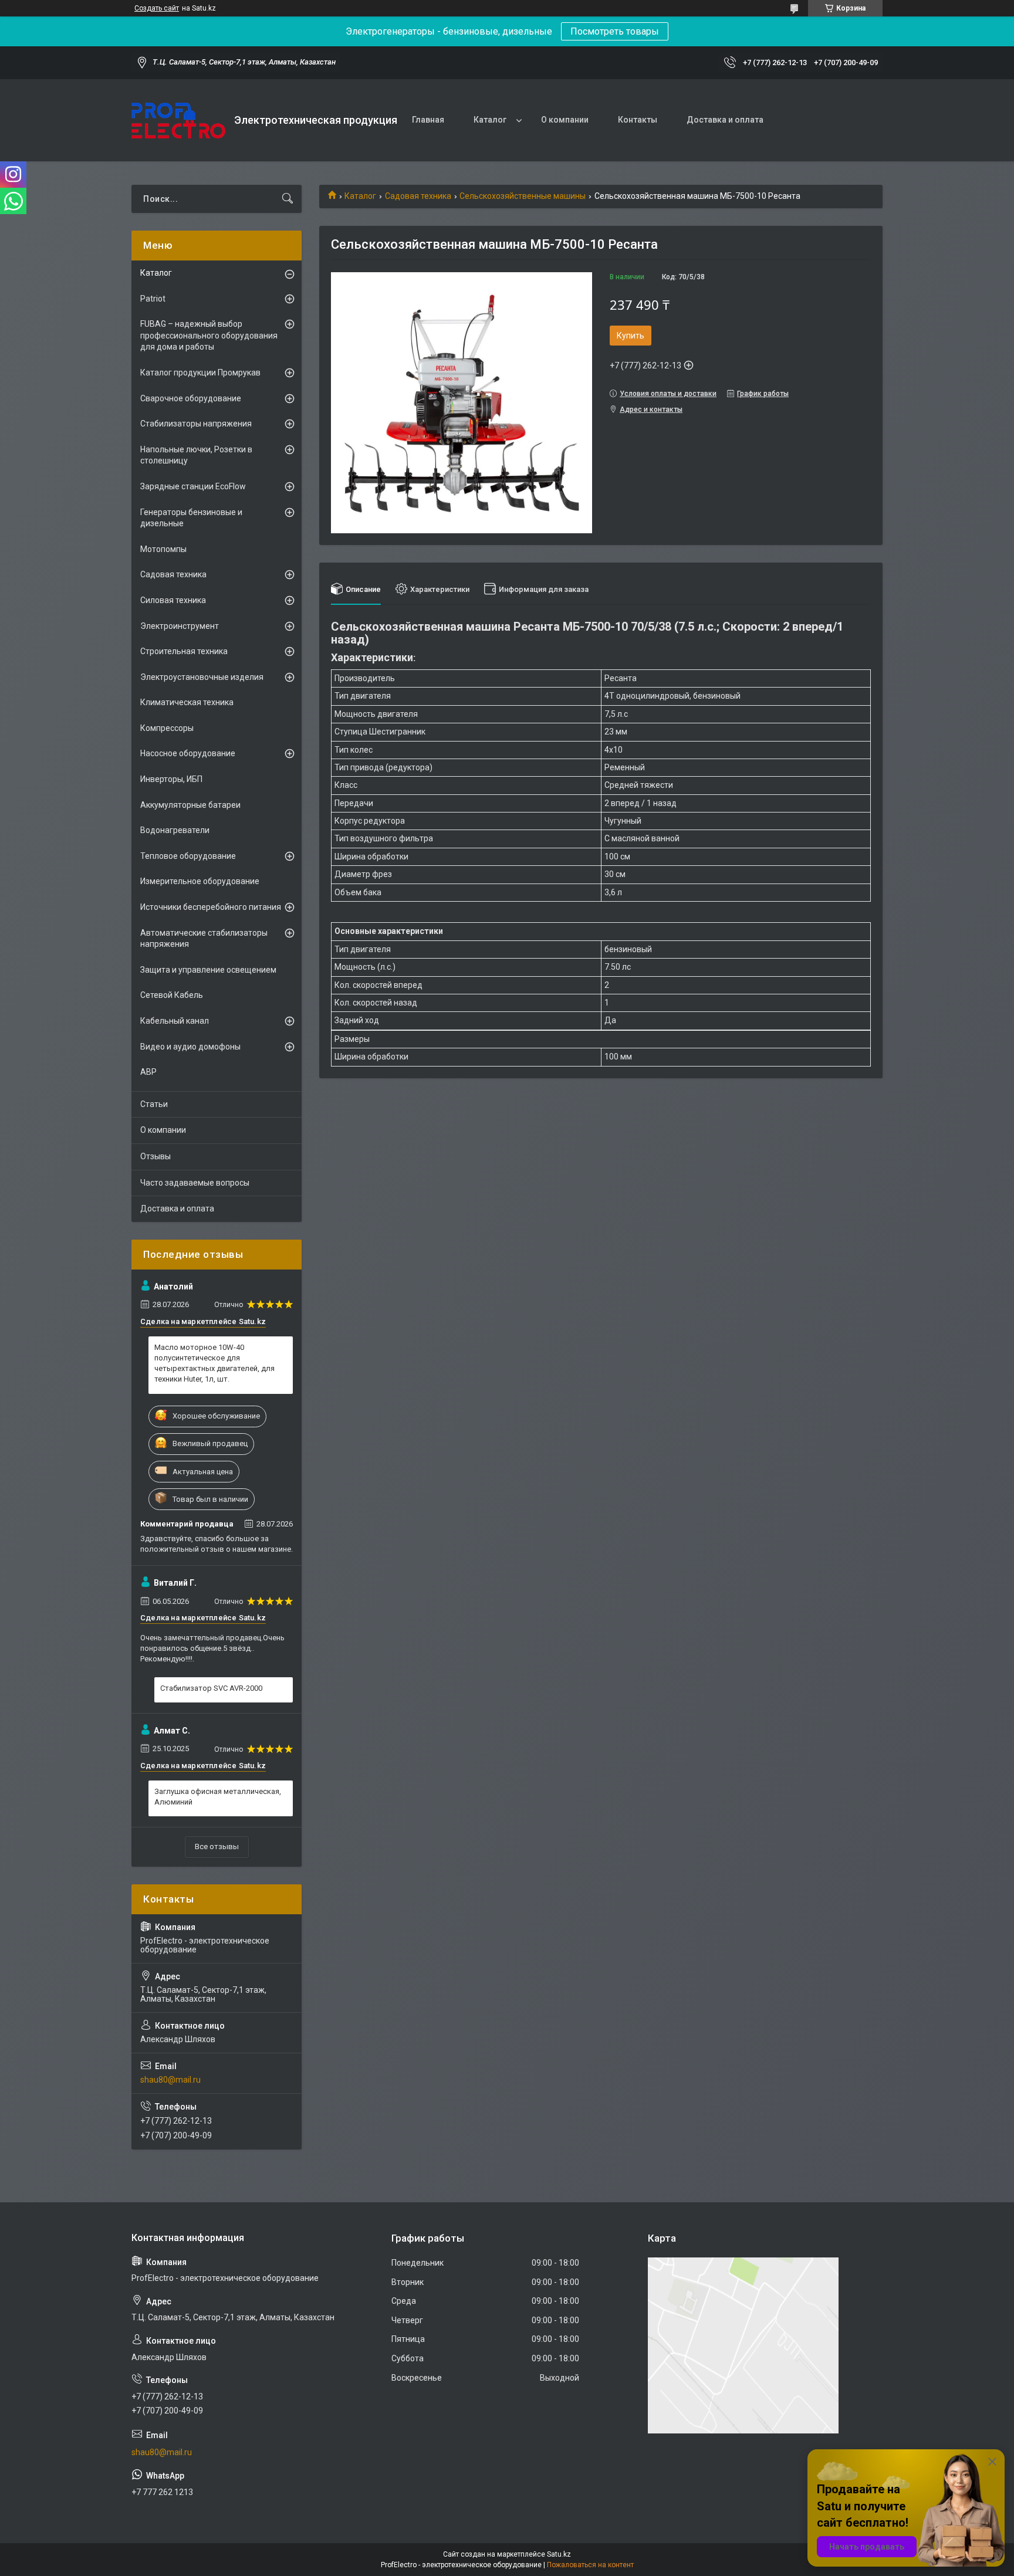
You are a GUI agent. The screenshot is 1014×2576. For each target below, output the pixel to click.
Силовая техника (173, 600)
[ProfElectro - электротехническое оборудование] (178, 121)
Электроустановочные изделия (202, 677)
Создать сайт (157, 8)
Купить (631, 336)
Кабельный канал (175, 1021)
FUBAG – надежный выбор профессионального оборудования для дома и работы (209, 335)
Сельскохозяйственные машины (523, 196)
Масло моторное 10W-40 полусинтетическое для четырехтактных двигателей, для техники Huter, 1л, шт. (214, 1363)
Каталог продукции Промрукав (200, 373)
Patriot (153, 299)
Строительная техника (184, 651)
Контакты (638, 120)
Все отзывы (217, 1846)
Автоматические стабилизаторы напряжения (204, 939)
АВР (148, 1072)
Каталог (490, 120)
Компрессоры (167, 728)
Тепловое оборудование (188, 856)
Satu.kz (559, 2554)
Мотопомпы (163, 549)
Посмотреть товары (615, 31)
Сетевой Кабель (172, 995)
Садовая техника (418, 196)
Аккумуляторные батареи (190, 805)
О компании (565, 120)
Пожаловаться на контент (590, 2565)
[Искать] (288, 199)
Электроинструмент (180, 626)
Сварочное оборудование (191, 398)
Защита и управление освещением (208, 970)
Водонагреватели (175, 830)
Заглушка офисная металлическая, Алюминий (218, 1797)
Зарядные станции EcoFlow (193, 486)
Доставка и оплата (725, 120)
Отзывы (156, 1156)
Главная (428, 120)
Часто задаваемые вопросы (195, 1183)
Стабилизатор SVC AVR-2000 (211, 1688)
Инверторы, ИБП (171, 779)
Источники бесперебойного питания (211, 907)
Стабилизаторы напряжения (196, 424)
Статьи (154, 1104)
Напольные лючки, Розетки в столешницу (196, 455)
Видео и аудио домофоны (190, 1047)
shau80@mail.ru (170, 2080)
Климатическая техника (187, 702)
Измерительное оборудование (200, 881)
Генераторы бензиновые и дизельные (191, 518)
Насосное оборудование (188, 753)
